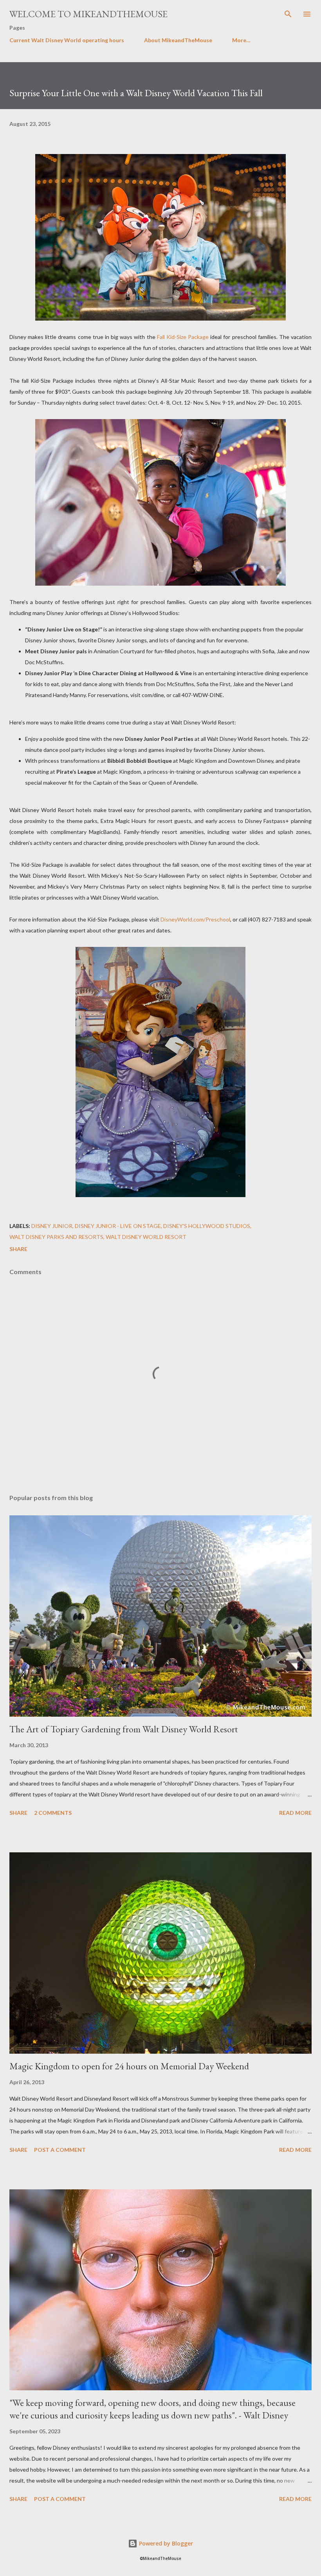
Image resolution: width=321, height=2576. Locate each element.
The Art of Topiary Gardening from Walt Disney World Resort (124, 1729)
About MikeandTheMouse (178, 40)
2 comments (53, 1813)
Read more (295, 1813)
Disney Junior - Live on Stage (118, 1226)
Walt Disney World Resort (146, 1237)
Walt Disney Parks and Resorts (56, 1237)
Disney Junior (52, 1226)
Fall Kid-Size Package (183, 337)
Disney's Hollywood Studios (207, 1226)
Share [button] (18, 1249)
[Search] (288, 14)
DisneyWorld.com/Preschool (195, 919)
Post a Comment (60, 2150)
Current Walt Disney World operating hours (67, 40)
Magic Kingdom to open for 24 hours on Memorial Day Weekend (129, 2066)
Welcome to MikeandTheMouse (88, 14)
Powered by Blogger (165, 2543)
